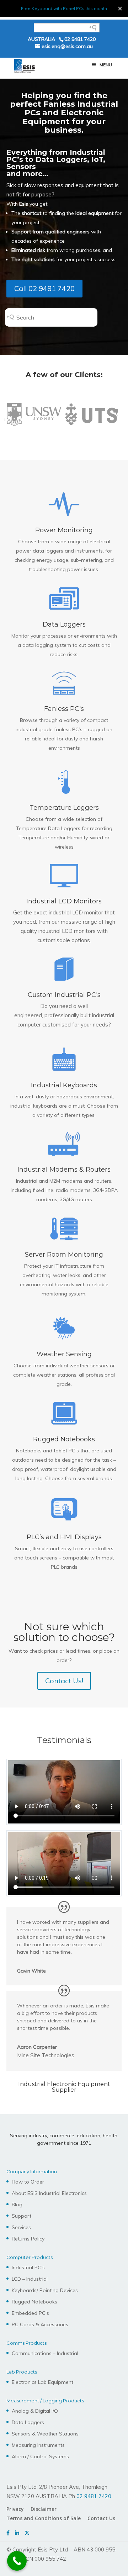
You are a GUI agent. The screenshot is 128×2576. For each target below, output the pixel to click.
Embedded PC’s (30, 2313)
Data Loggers (64, 624)
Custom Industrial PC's (64, 995)
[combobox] (65, 317)
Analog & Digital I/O (35, 2411)
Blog (17, 2205)
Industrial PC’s (28, 2268)
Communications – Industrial (45, 2353)
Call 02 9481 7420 (44, 288)
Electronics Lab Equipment (42, 2382)
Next (112, 416)
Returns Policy (28, 2239)
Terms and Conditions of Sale (44, 2518)
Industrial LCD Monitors (64, 901)
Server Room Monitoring (64, 1255)
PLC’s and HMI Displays (64, 1537)
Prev (16, 416)
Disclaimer (44, 2509)
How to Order (28, 2182)
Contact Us (101, 2518)
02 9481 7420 (80, 39)
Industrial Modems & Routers (64, 1170)
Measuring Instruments (38, 2445)
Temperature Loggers (64, 808)
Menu (106, 65)
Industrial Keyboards (64, 1085)
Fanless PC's (64, 709)
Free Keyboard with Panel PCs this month (64, 8)
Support (22, 2216)
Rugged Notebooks (64, 1439)
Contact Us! (64, 1681)
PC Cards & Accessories (40, 2324)
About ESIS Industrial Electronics (49, 2193)
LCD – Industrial (30, 2279)
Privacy (15, 2509)
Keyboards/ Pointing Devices (45, 2290)
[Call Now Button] (17, 2561)
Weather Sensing (64, 1354)
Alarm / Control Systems (40, 2456)
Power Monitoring (64, 530)
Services (21, 2227)
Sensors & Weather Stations (45, 2434)
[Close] (120, 8)
